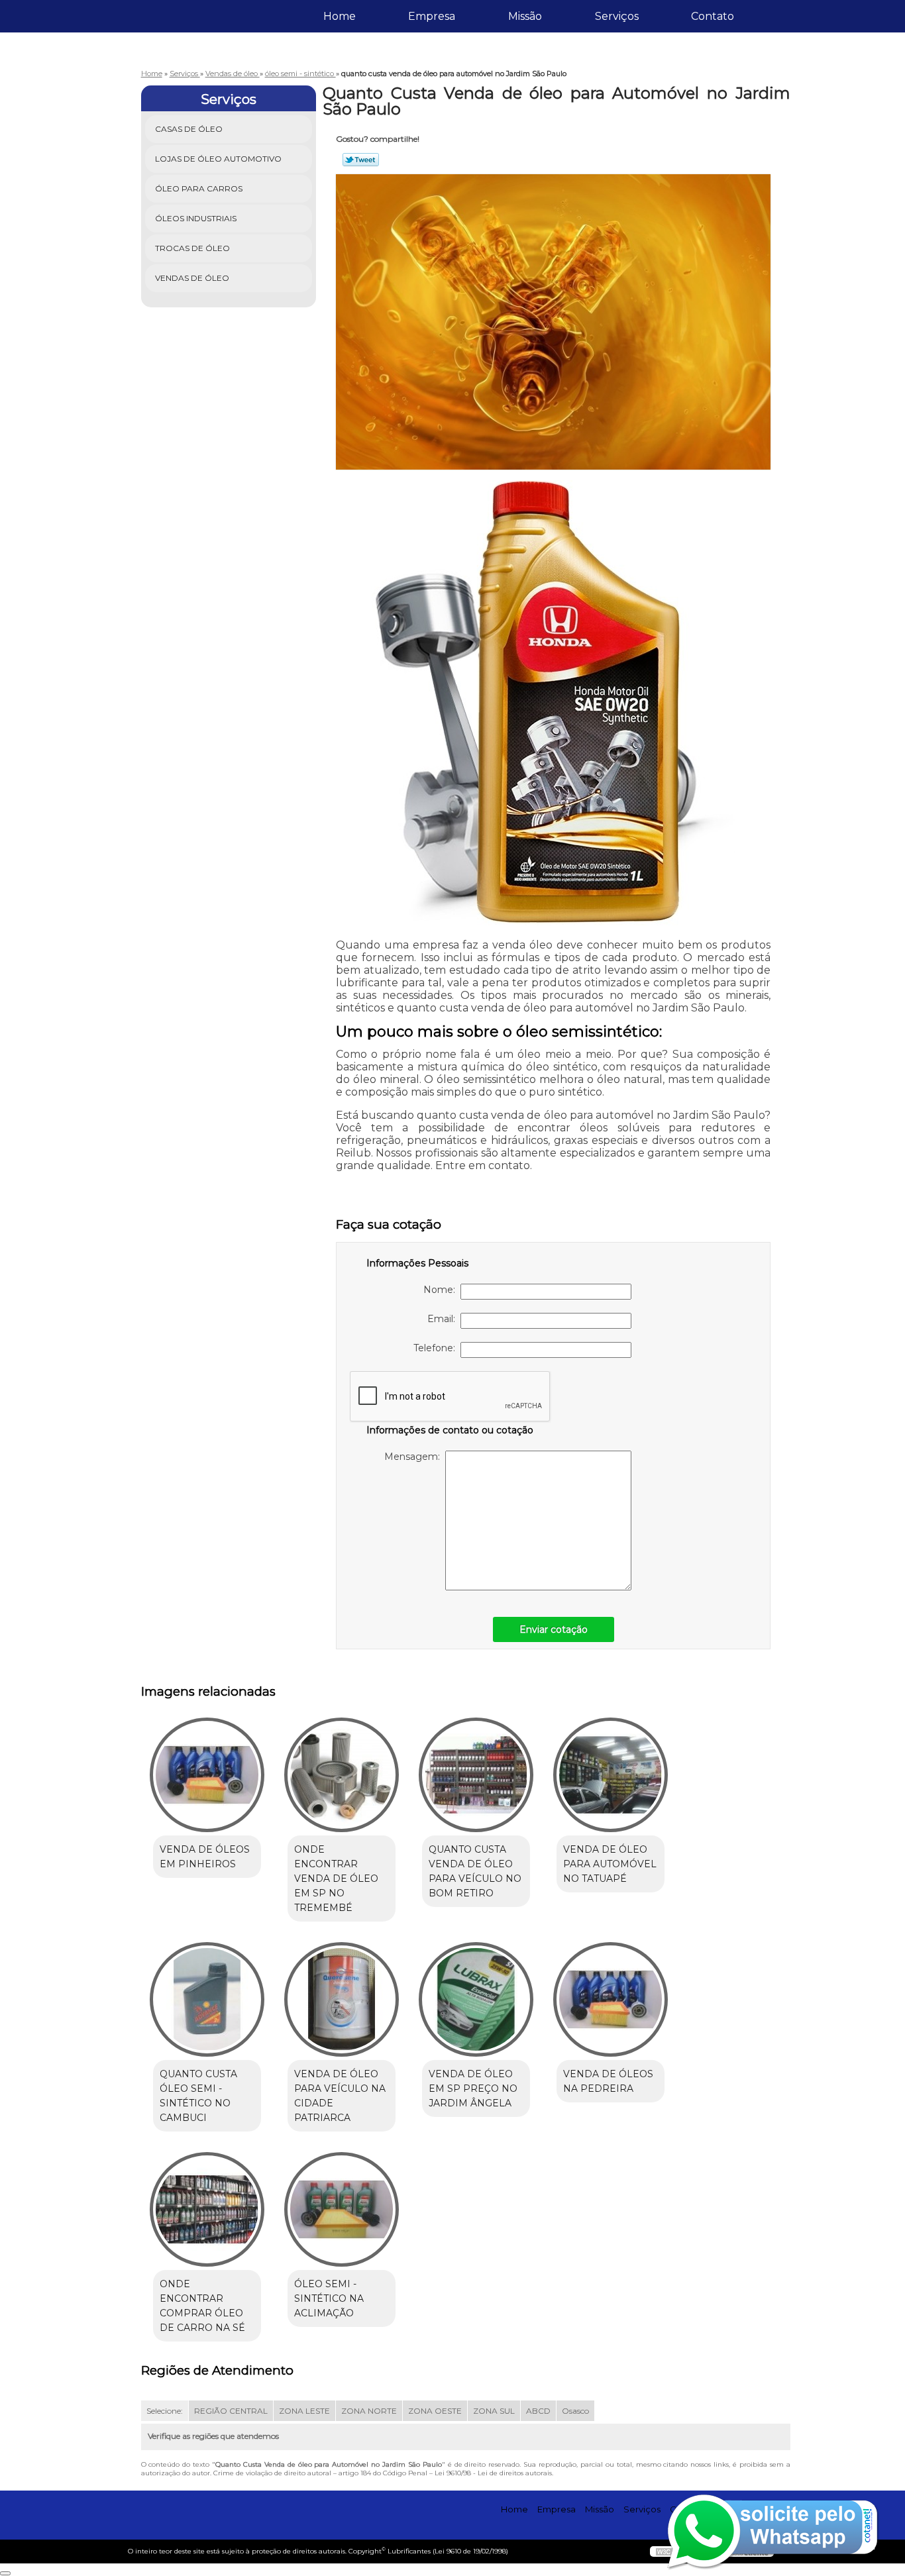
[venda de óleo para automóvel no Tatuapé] (611, 1775)
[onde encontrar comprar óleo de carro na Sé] (207, 2209)
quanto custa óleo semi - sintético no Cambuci (198, 2096)
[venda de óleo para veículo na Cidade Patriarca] (342, 1999)
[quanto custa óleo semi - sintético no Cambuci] (207, 1999)
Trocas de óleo (192, 248)
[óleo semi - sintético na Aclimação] (342, 2209)
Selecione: (165, 2411)
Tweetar (361, 160)
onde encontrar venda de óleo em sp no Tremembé (336, 1879)
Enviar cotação (554, 1629)
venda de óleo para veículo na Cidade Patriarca (340, 2096)
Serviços (617, 16)
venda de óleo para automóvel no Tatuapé (610, 1864)
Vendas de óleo (192, 278)
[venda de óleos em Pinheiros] (207, 1775)
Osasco (575, 2411)
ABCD (538, 2411)
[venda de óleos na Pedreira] (611, 1999)
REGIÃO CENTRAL (231, 2411)
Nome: (442, 1290)
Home (340, 16)
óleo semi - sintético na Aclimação (329, 2298)
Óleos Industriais (196, 218)
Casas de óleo (189, 129)
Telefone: (437, 1348)
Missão (525, 16)
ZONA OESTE (435, 2411)
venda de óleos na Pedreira (608, 2081)
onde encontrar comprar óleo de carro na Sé (202, 2306)
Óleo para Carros (199, 188)
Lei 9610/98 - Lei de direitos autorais (493, 2473)
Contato (713, 16)
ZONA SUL (494, 2411)
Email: (444, 1319)
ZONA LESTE (304, 2411)
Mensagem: (415, 1457)
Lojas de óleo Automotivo (218, 159)
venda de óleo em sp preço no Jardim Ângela (473, 2088)
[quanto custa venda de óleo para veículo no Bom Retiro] (476, 1775)
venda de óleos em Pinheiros (205, 1857)
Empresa (432, 16)
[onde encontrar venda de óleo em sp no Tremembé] (342, 1775)
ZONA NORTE (369, 2411)
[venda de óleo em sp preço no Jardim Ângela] (476, 1999)
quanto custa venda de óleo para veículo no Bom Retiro (475, 1871)
